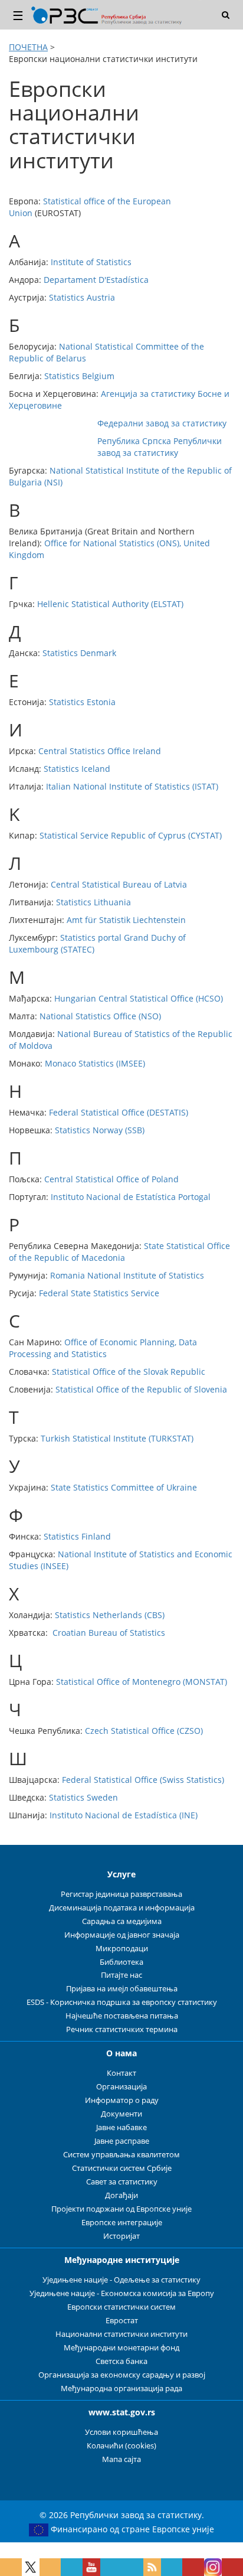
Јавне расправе (122, 2141)
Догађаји (121, 2195)
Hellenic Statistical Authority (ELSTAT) (110, 604)
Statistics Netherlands (98, 1615)
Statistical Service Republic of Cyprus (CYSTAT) (131, 835)
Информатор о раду (122, 2100)
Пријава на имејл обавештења (122, 1989)
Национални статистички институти (121, 2334)
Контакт (121, 2073)
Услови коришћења (121, 2432)
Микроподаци (122, 1949)
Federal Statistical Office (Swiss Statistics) (143, 1780)
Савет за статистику (122, 2182)
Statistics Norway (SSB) (100, 1130)
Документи (121, 2114)
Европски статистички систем (121, 2307)
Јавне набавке (121, 2127)
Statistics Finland (77, 1536)
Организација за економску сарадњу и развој (122, 2375)
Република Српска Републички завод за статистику (160, 447)
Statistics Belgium (79, 376)
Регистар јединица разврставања (121, 1894)
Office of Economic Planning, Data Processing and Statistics (103, 1348)
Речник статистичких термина (122, 2029)
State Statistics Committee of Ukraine (124, 1487)
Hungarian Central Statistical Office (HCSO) (139, 998)
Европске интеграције (122, 2223)
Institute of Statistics (91, 262)
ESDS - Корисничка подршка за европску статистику (122, 2002)
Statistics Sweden (83, 1797)
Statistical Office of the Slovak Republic (129, 1372)
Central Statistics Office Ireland (100, 751)
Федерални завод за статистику (162, 423)
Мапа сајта (121, 2459)
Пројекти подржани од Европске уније (121, 2209)
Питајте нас (121, 1975)
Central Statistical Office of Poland (111, 1179)
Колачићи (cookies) (121, 2446)
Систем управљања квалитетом (121, 2155)
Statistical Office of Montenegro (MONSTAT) (142, 1682)
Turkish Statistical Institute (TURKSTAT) (117, 1438)
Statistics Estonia (82, 702)
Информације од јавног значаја (122, 1935)
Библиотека (121, 1962)
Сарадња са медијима (122, 1921)
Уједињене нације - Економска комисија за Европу (122, 2293)
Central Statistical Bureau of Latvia (119, 884)
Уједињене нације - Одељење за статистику (121, 2280)
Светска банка (121, 2361)
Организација (121, 2087)
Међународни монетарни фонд (121, 2348)
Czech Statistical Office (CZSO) (144, 1731)
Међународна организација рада (121, 2388)
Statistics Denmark (79, 653)
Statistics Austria (82, 297)
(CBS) (153, 1615)
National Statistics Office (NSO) (100, 1016)
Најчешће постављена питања (122, 2016)
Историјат (121, 2236)
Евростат (122, 2321)
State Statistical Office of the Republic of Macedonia (119, 1252)
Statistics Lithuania (93, 902)
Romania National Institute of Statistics (127, 1275)
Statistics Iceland (77, 769)
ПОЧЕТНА (28, 47)
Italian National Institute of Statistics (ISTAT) (132, 786)
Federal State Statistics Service (99, 1293)
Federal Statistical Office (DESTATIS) (119, 1112)
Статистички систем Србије (122, 2168)
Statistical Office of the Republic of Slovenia (141, 1389)
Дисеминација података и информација (122, 1908)
